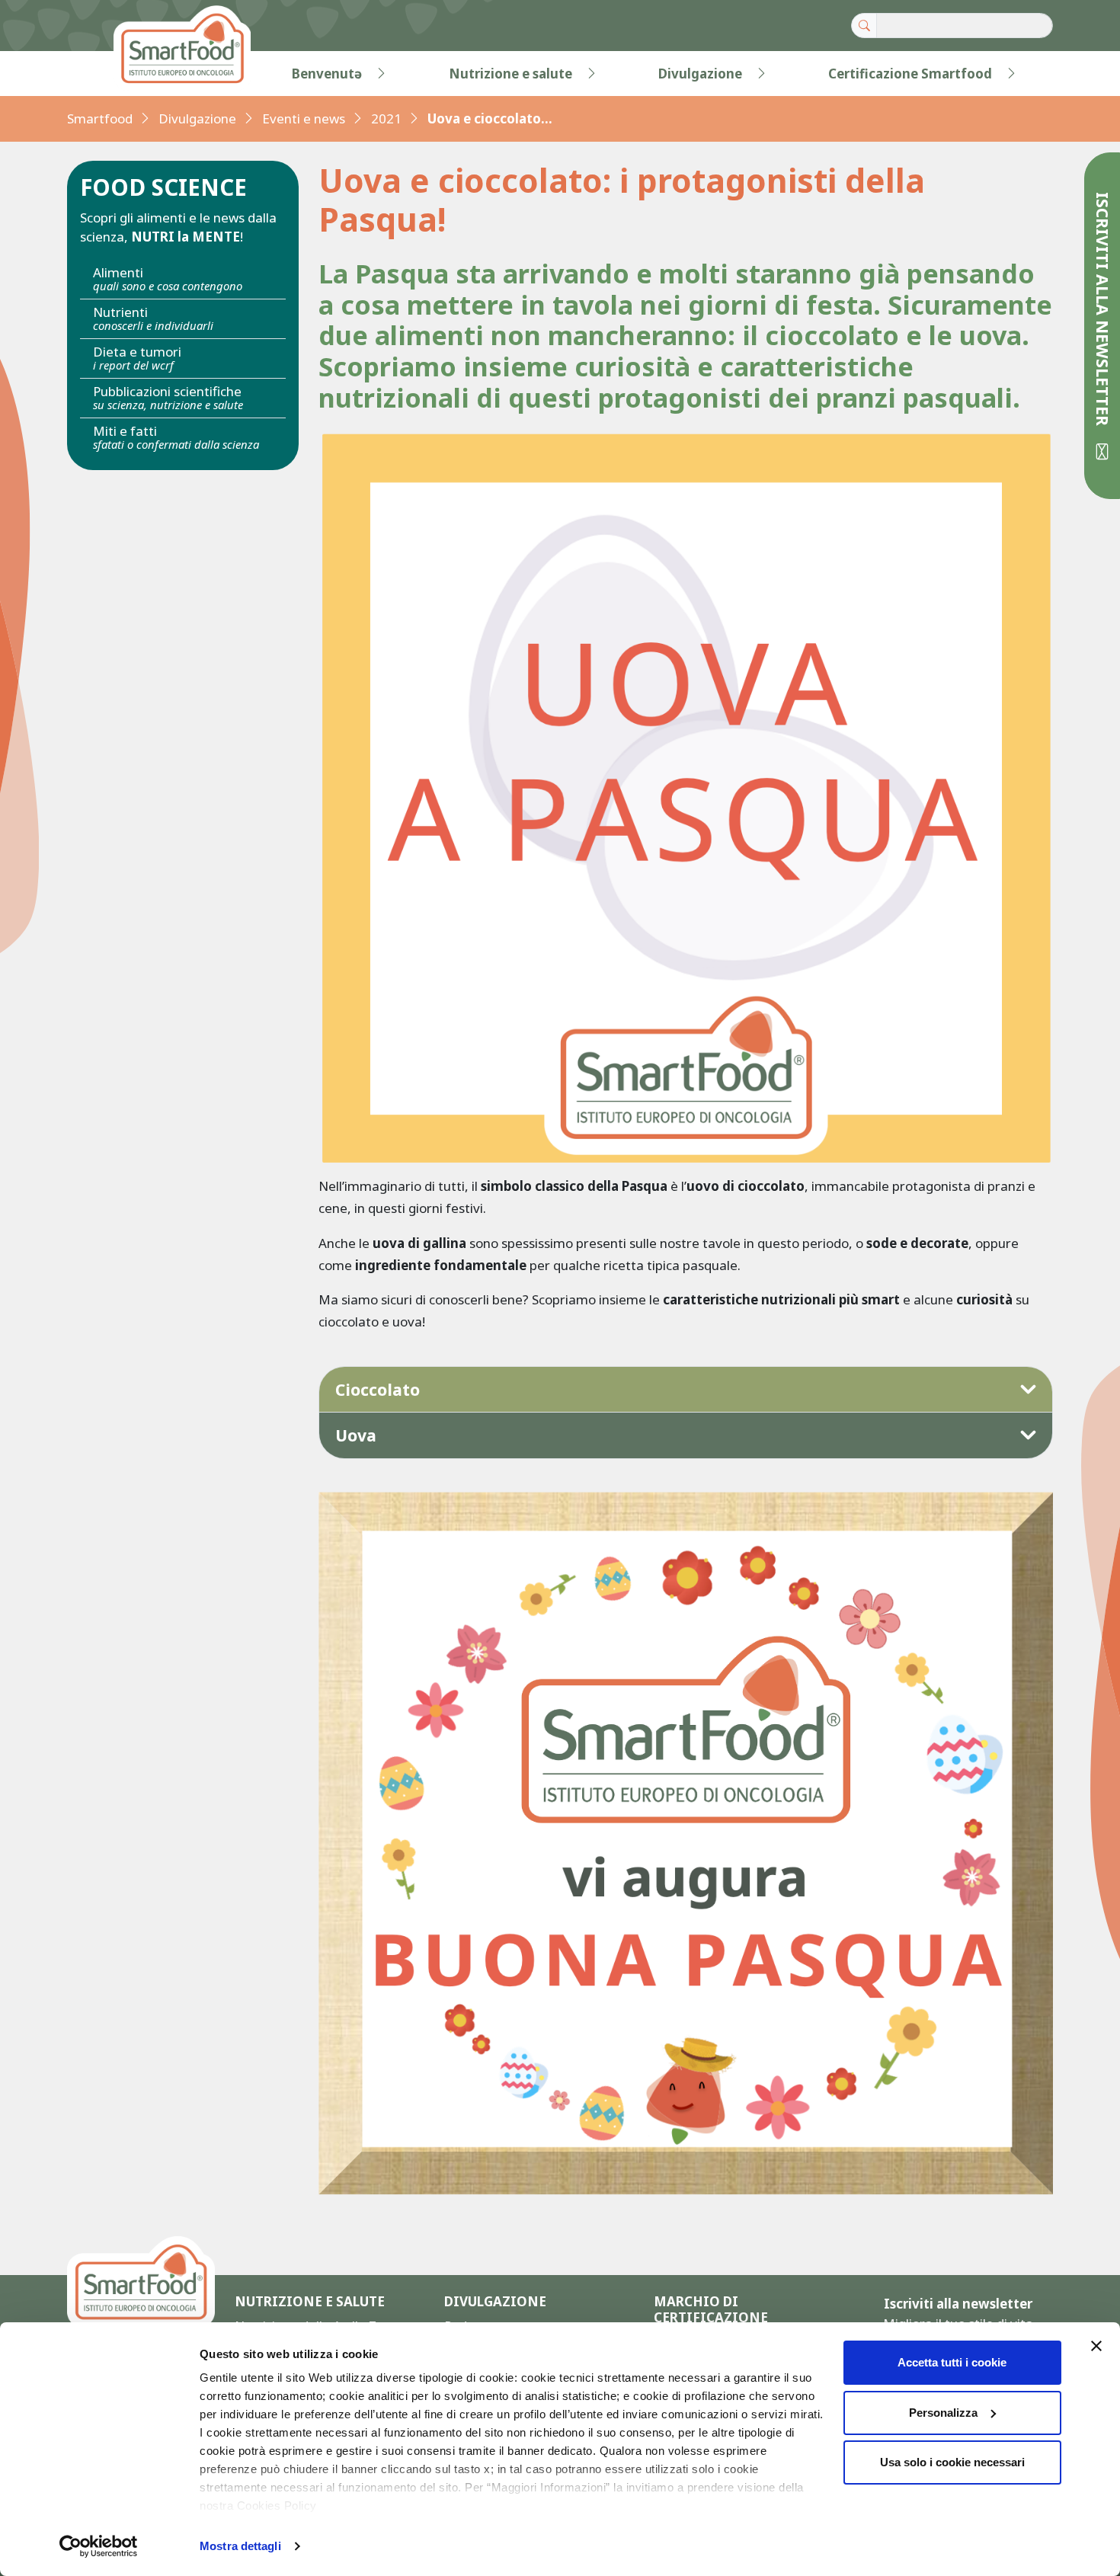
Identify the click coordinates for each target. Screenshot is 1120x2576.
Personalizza (943, 2413)
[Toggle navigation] (98, 74)
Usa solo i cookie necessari (952, 2462)
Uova (356, 1435)
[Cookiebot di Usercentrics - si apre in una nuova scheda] (99, 2546)
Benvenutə (327, 74)
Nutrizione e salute (510, 74)
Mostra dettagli (240, 2546)
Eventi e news (304, 118)
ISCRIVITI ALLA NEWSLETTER (1103, 311)
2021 (386, 118)
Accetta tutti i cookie (952, 2362)
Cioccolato (378, 1389)
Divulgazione (700, 74)
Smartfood (100, 118)
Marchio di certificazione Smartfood (711, 2317)
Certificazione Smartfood (910, 74)
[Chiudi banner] (1096, 2346)
